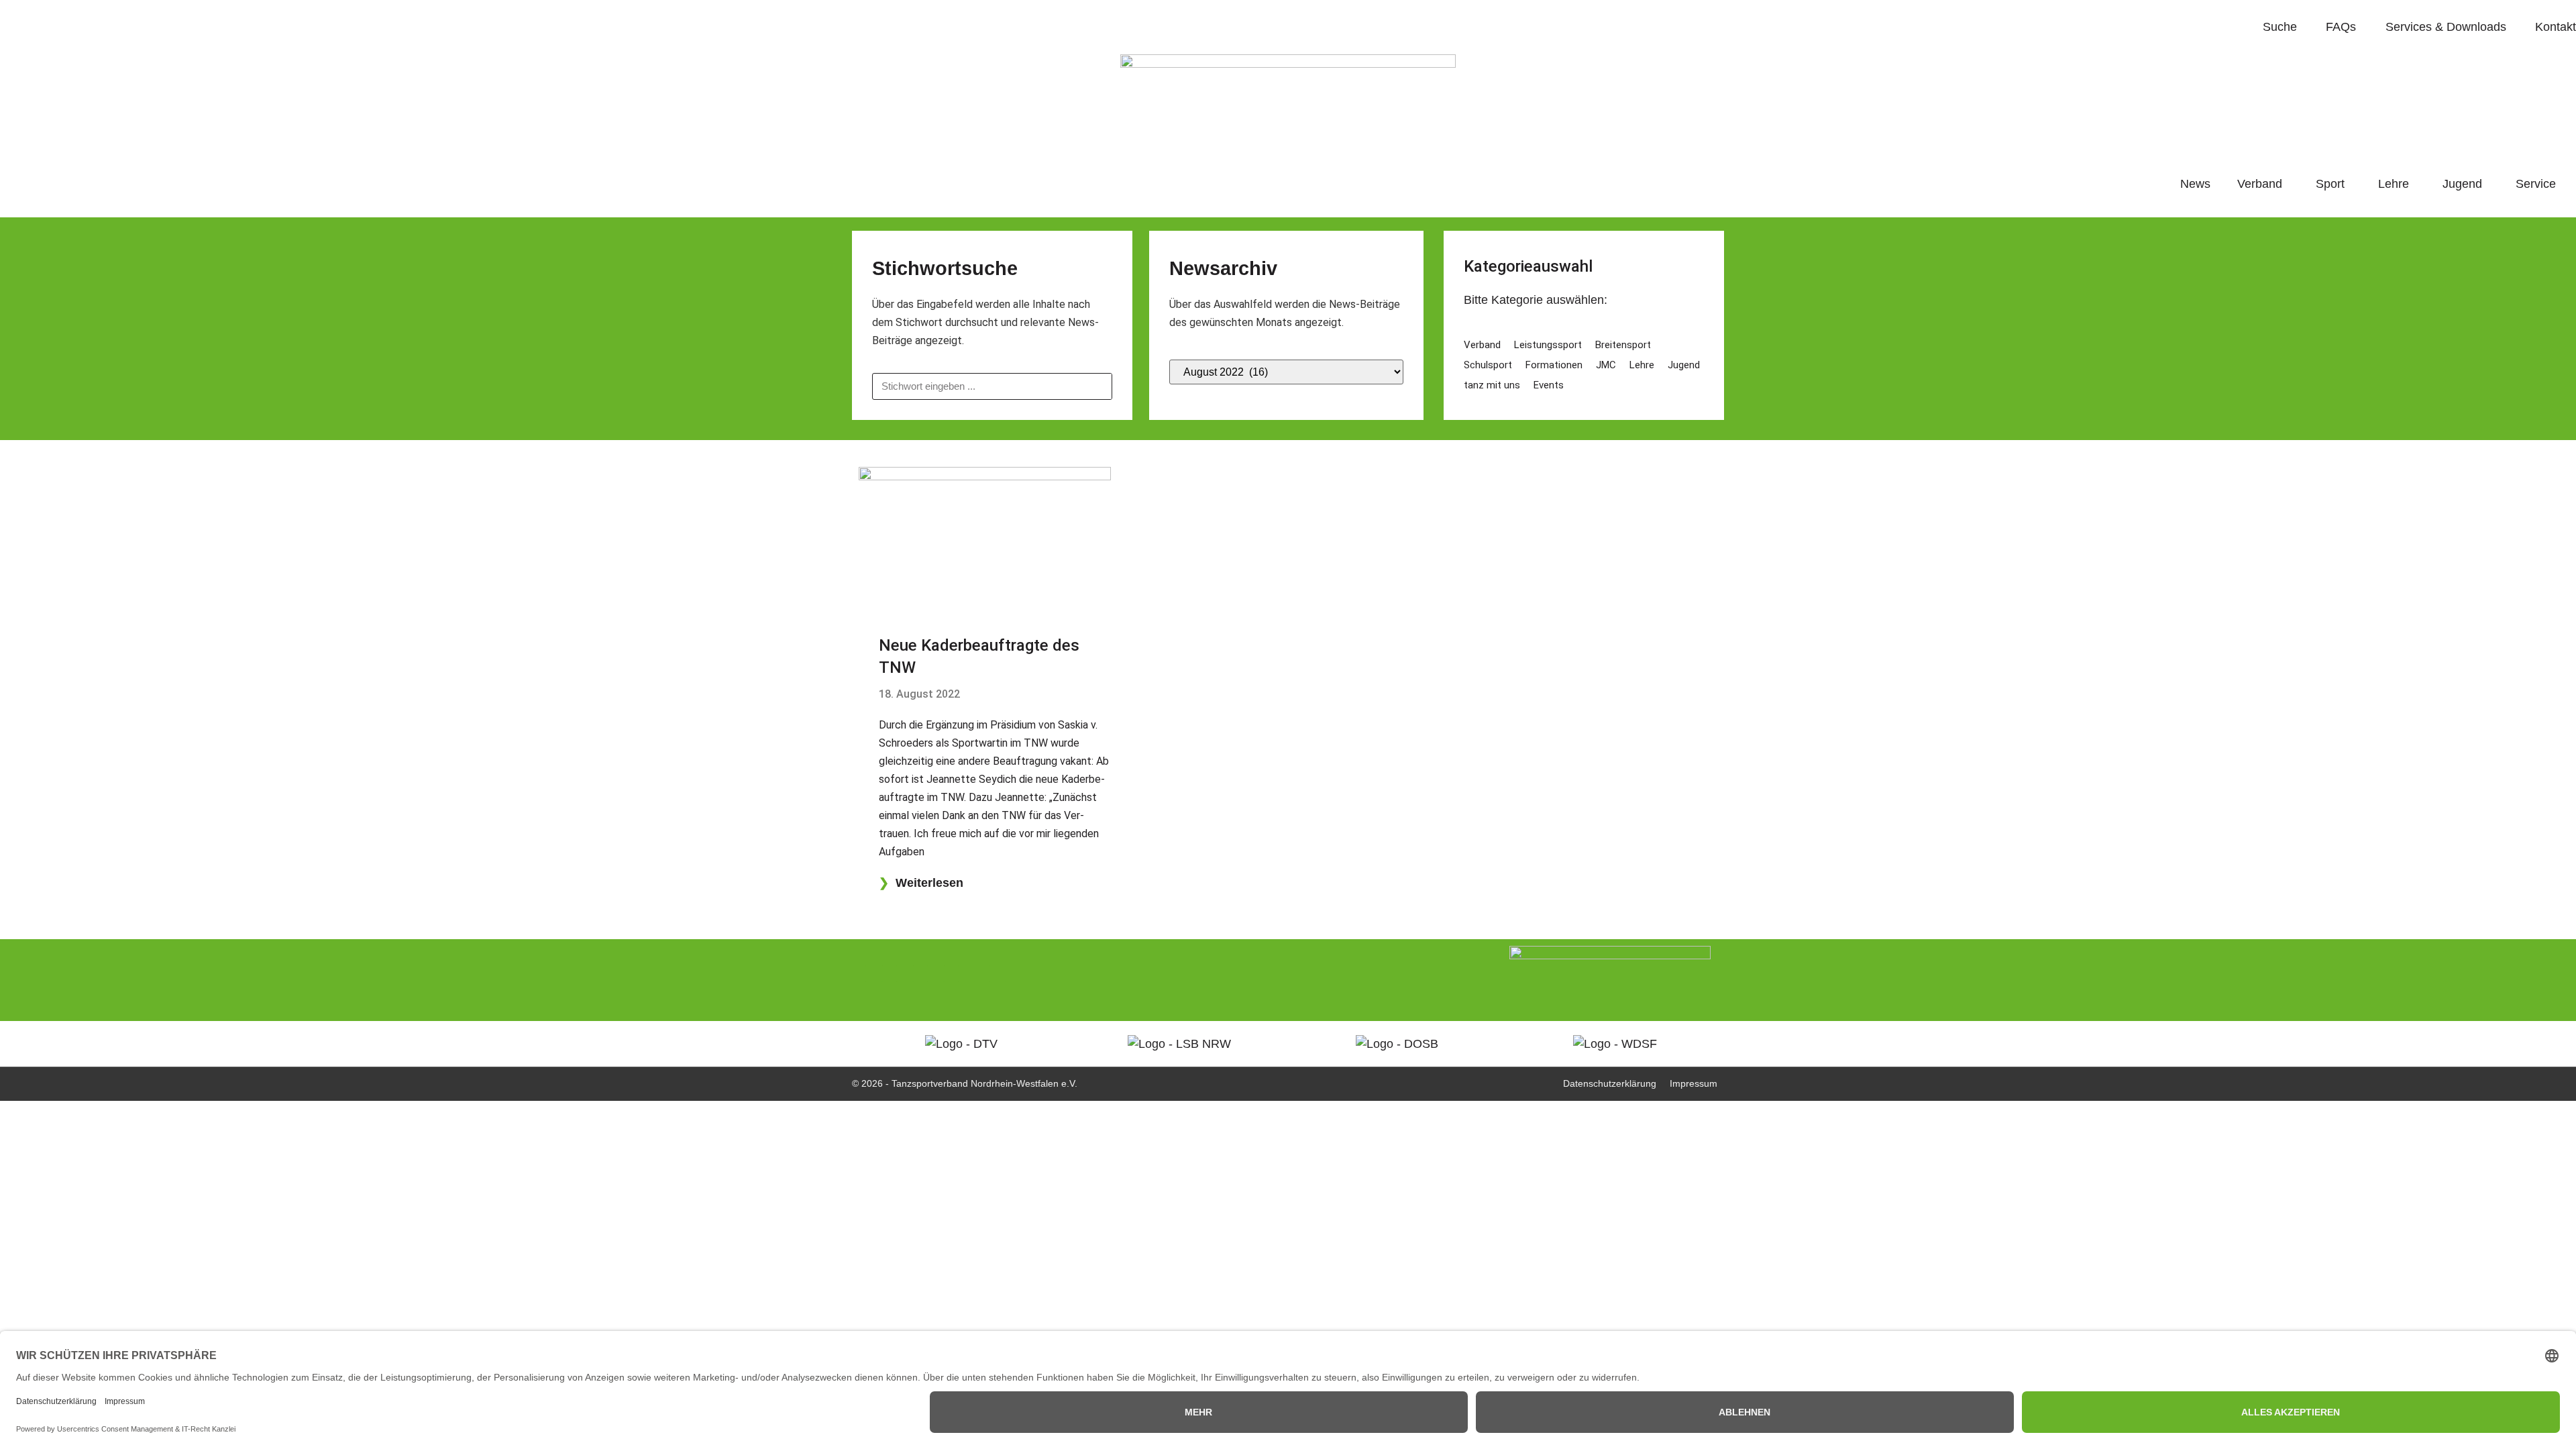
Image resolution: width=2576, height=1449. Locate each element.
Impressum (1694, 1083)
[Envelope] (936, 973)
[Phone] (874, 973)
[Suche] (1098, 386)
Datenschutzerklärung (1610, 1083)
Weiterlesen (921, 883)
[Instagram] (998, 973)
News (2195, 184)
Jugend (2462, 184)
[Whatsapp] (905, 973)
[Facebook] (967, 973)
